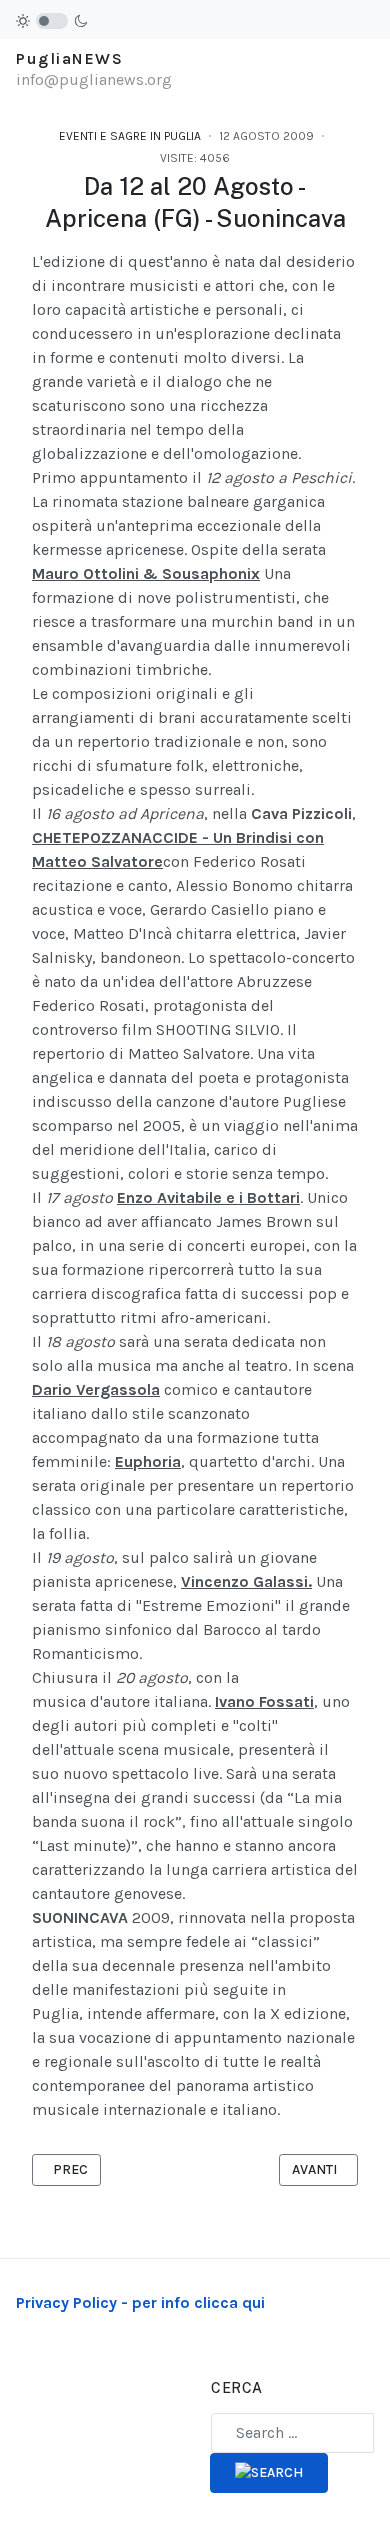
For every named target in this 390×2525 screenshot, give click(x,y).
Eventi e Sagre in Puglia (130, 136)
